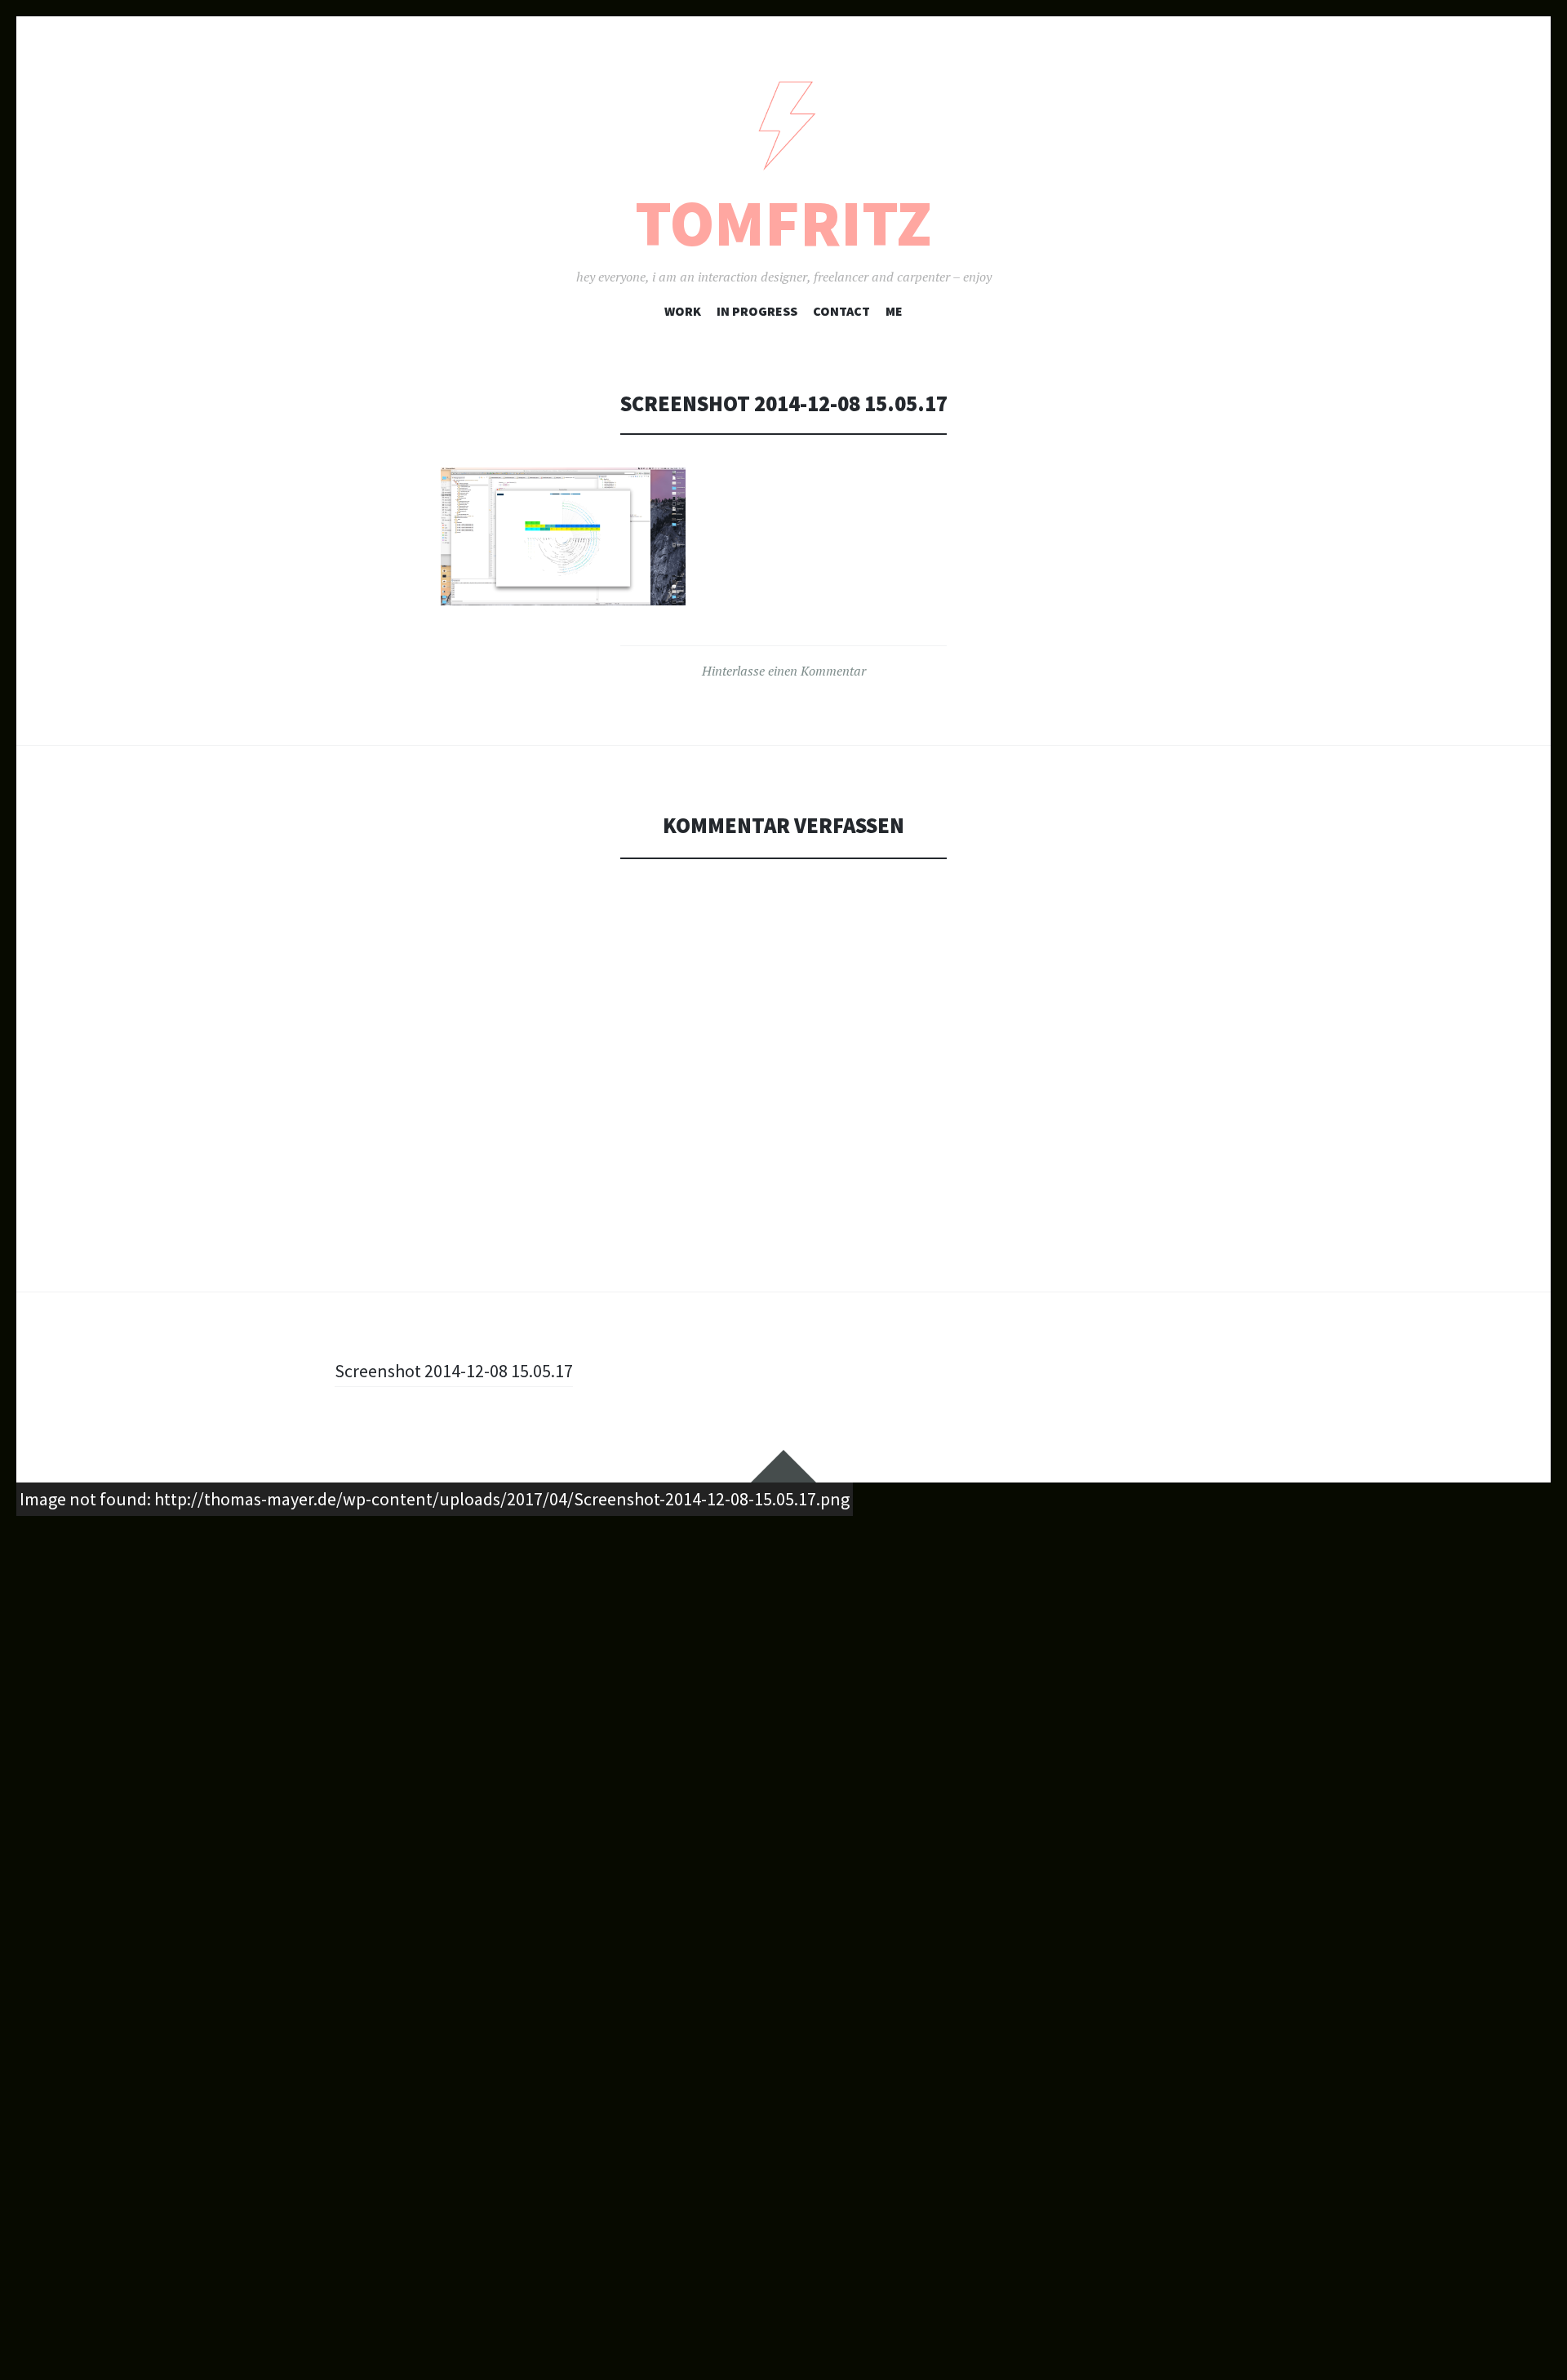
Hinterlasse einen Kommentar (784, 671)
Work (683, 311)
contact (841, 311)
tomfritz (783, 223)
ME (894, 311)
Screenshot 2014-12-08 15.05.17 (454, 1371)
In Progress (757, 311)
